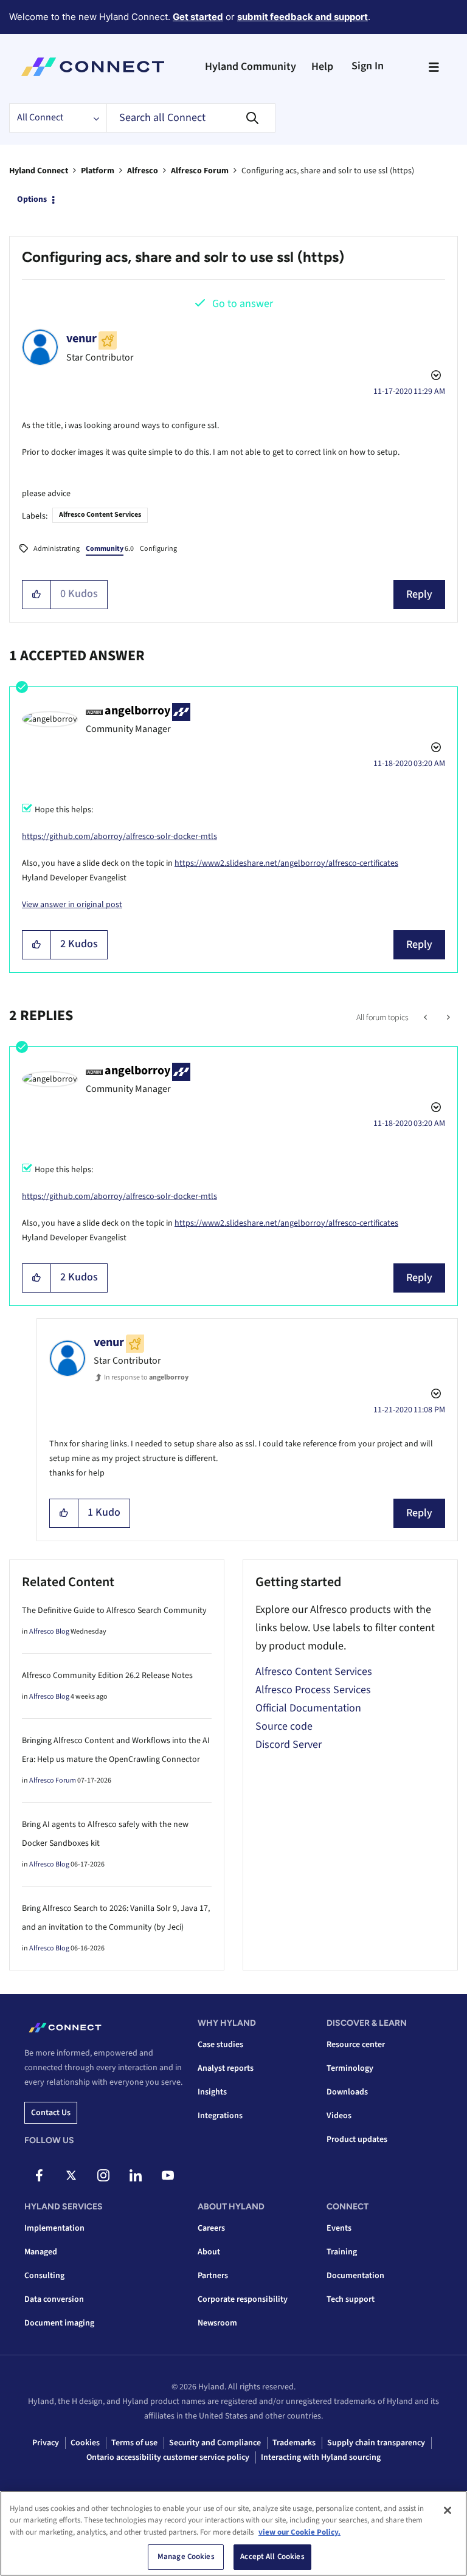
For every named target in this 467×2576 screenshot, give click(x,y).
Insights (212, 2092)
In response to (146, 1377)
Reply (419, 594)
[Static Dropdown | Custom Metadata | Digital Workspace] (427, 1018)
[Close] (448, 2510)
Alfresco (143, 171)
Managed (41, 2252)
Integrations (220, 2116)
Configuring (158, 549)
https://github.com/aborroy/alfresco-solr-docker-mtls (119, 837)
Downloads (347, 2092)
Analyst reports (226, 2068)
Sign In (368, 66)
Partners (213, 2276)
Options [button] (32, 199)
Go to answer (243, 304)
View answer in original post (72, 905)
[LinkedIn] (136, 2175)
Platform (98, 171)
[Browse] (434, 67)
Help (322, 67)
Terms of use (134, 2443)
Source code (284, 1726)
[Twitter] (71, 2175)
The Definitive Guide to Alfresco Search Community (114, 1611)
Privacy (46, 2443)
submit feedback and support (303, 17)
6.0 (110, 549)
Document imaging (59, 2323)
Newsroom (217, 2323)
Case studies (220, 2045)
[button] (37, 595)
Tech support (351, 2299)
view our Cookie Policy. (299, 2532)
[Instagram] (103, 2175)
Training (342, 2252)
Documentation (355, 2276)
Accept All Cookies (272, 2557)
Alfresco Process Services (313, 1690)
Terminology (350, 2068)
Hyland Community (251, 67)
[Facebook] (39, 2175)
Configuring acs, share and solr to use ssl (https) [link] (328, 171)
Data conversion (54, 2299)
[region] (233, 2533)
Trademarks (294, 2443)
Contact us (51, 2113)
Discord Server (289, 1745)
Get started (198, 17)
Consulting (44, 2276)
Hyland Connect (39, 171)
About (209, 2252)
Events (339, 2228)
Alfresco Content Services (100, 515)
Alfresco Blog (49, 1632)
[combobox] (191, 118)
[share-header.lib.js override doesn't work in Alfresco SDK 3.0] (447, 1018)
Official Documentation (308, 1708)
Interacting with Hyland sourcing (321, 2457)
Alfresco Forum (200, 171)
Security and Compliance (215, 2443)
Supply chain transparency (376, 2443)
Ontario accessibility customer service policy (168, 2457)
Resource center (356, 2045)
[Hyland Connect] (93, 67)
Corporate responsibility (243, 2299)
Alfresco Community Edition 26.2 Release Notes (107, 1676)
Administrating (57, 549)
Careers (211, 2228)
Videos (339, 2116)
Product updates (357, 2139)
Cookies (85, 2443)
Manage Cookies (186, 2557)
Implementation (54, 2228)
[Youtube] (168, 2175)
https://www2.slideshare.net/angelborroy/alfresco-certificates (286, 863)
